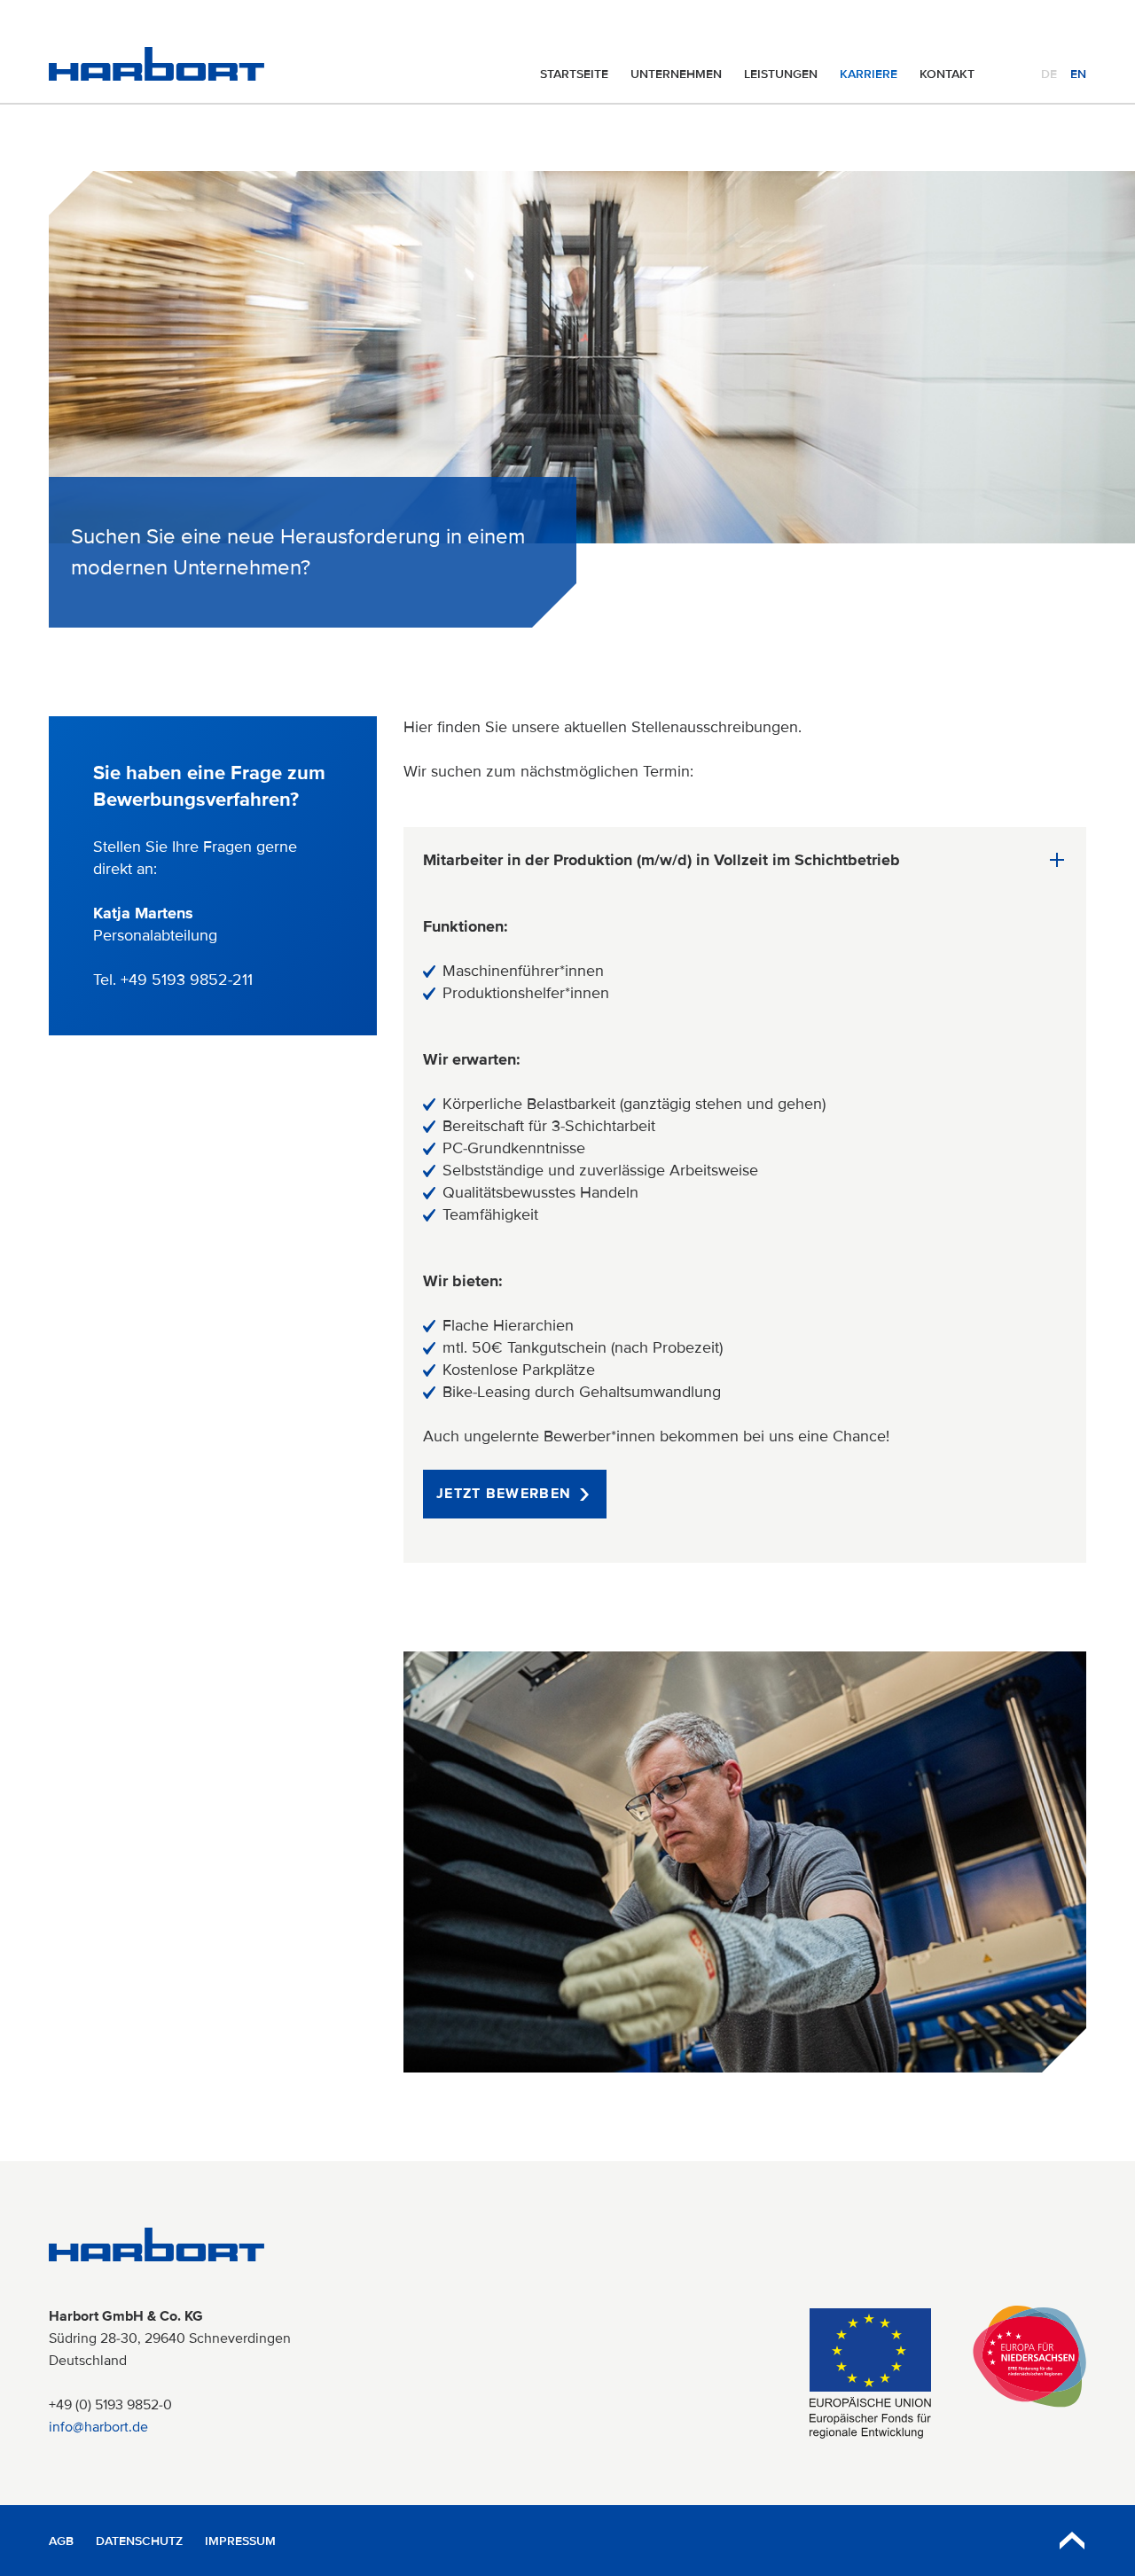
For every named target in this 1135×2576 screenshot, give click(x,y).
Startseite (574, 74)
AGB (61, 2541)
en (1078, 74)
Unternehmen (676, 74)
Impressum (240, 2541)
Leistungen (781, 74)
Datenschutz (139, 2541)
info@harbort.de (98, 2427)
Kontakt (947, 74)
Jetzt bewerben (504, 1494)
